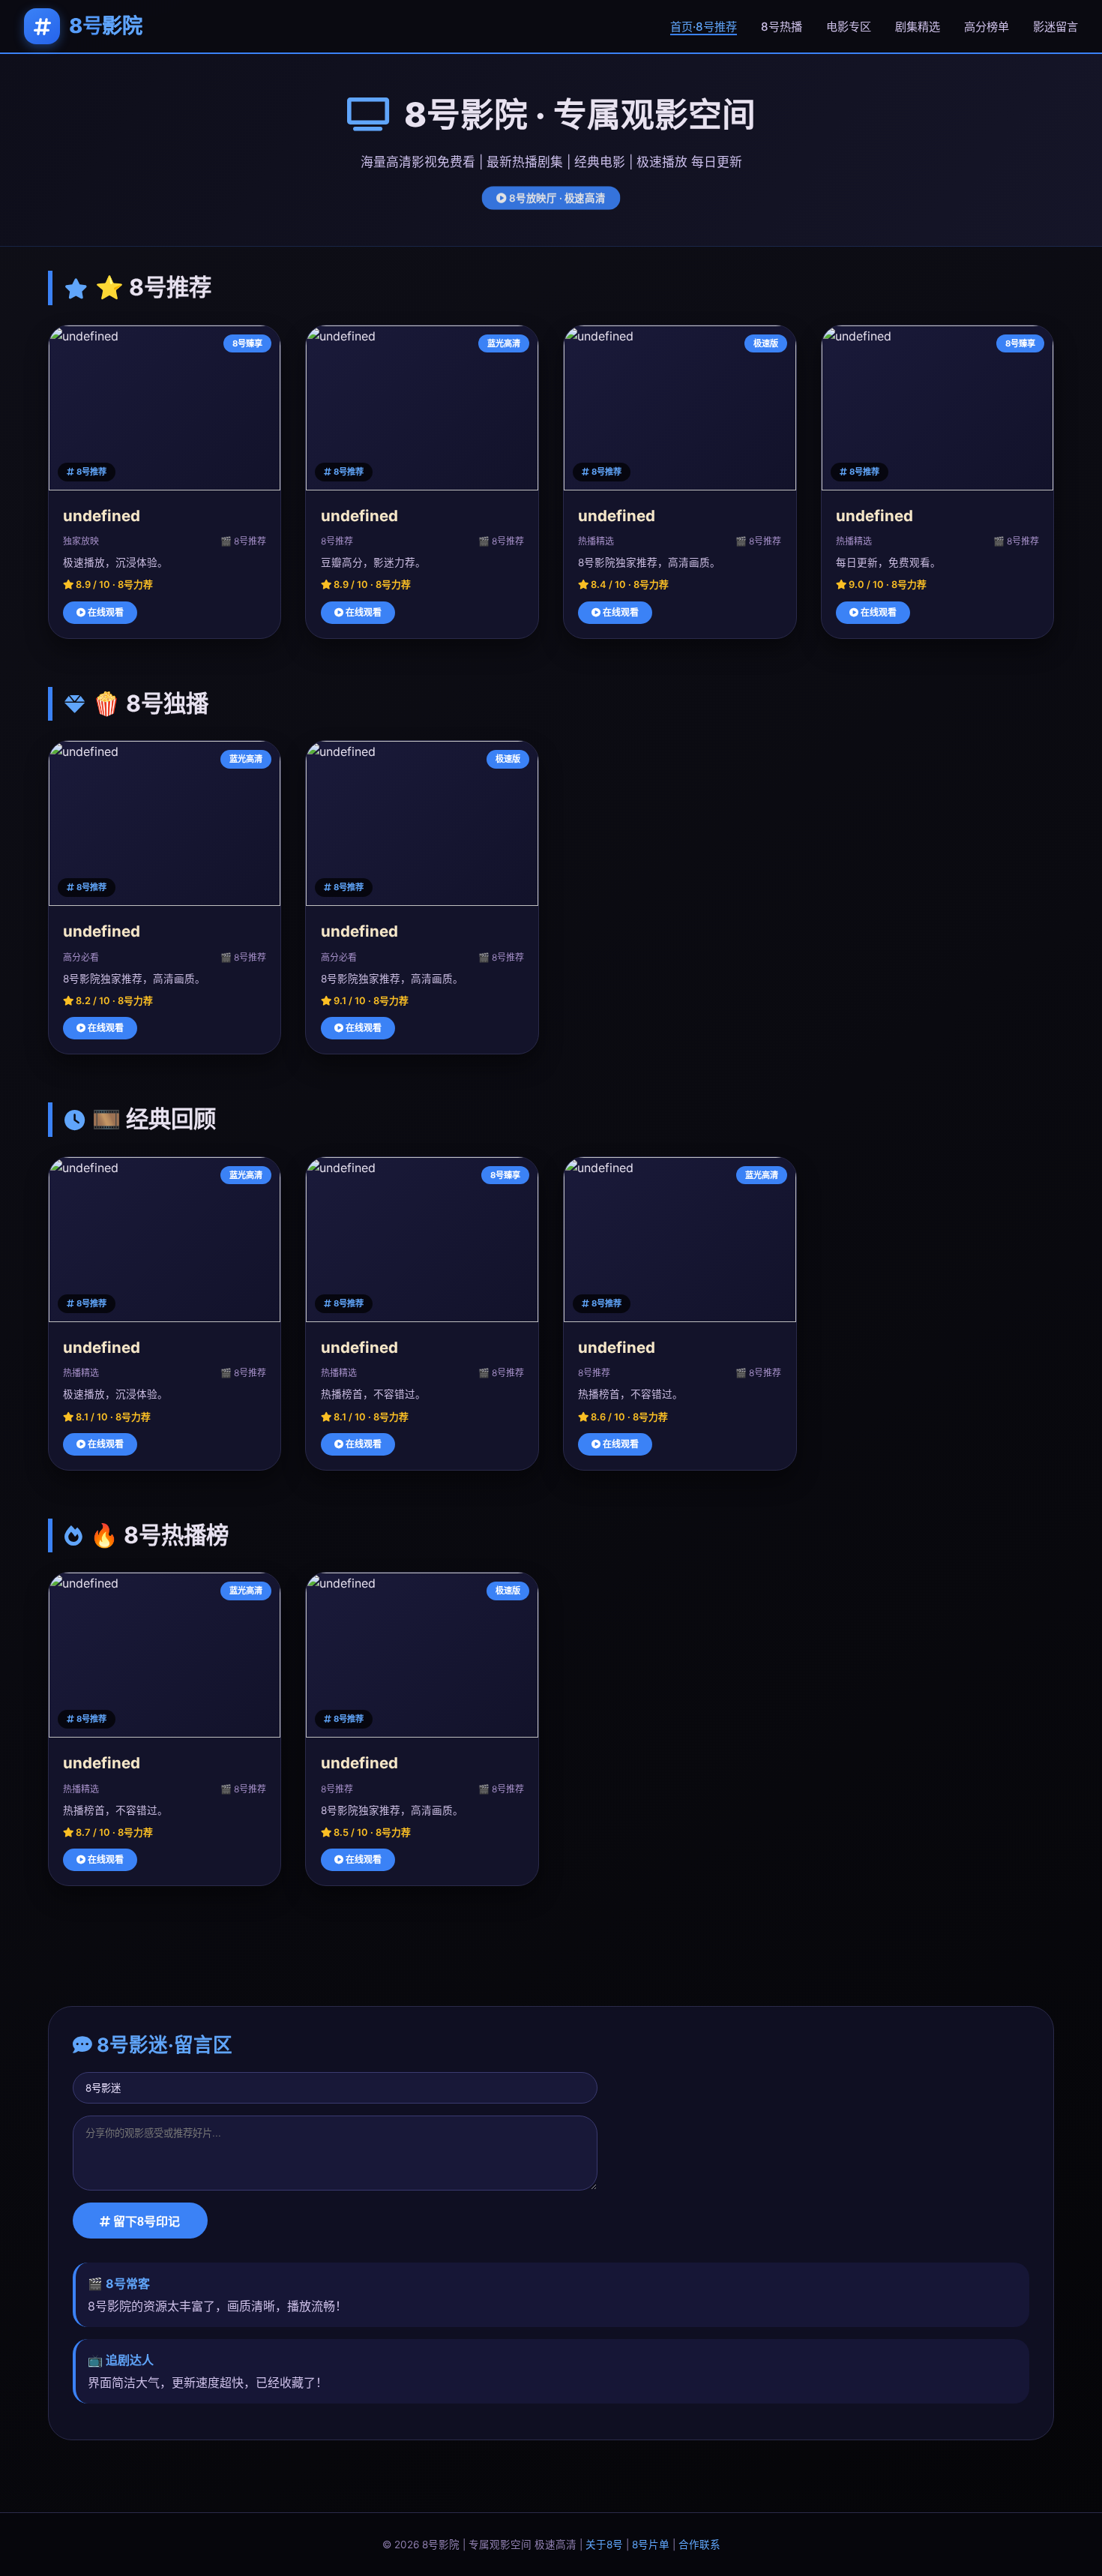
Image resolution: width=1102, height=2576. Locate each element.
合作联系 (699, 2545)
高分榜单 (987, 27)
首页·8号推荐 (704, 27)
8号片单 (651, 2545)
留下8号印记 (145, 2222)
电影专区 (849, 27)
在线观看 (105, 612)
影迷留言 (1056, 27)
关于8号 (604, 2545)
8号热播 (782, 27)
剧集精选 (918, 27)
